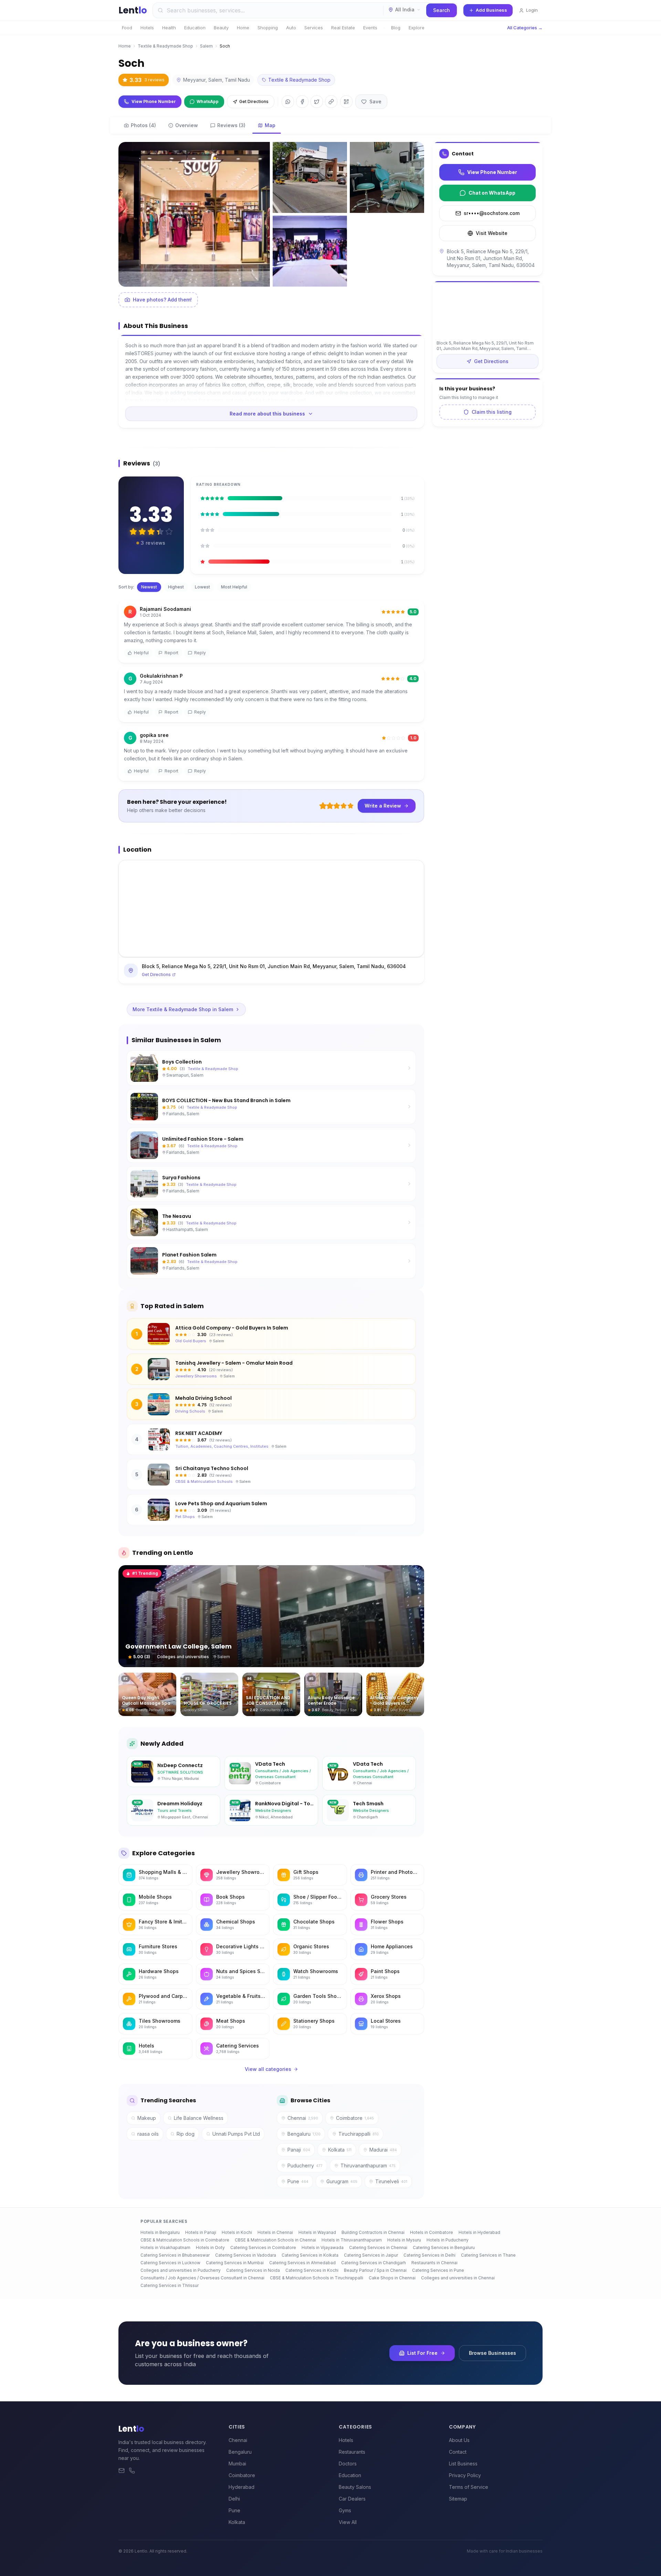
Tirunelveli (391, 2181)
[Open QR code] (346, 102)
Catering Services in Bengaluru (444, 2247)
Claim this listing (492, 412)
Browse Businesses (492, 2353)
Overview (187, 125)
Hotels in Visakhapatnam (165, 2247)
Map (270, 125)
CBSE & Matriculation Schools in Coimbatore (185, 2240)
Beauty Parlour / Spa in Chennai (375, 2270)
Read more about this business (267, 414)
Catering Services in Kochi (312, 2270)
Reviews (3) (231, 125)
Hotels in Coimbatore (432, 2232)
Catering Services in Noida (253, 2270)
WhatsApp (208, 101)
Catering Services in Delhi (429, 2255)
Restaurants (352, 2452)
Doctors (348, 2464)
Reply (200, 653)
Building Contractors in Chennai (373, 2232)
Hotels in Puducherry (448, 2240)
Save (375, 101)
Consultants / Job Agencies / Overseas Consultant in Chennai (202, 2278)
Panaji (299, 2150)
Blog (396, 28)
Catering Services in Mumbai (235, 2263)
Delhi (234, 2499)
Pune (298, 2181)
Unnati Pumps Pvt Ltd (236, 2134)
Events (370, 28)
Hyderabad (242, 2487)
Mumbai (237, 2464)
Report (171, 653)
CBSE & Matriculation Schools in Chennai (275, 2240)
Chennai (303, 2118)
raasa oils (148, 2134)
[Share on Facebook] (302, 102)
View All (348, 2522)
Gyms (345, 2510)
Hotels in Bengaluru (160, 2232)
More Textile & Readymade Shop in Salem (183, 1009)
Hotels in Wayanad (317, 2232)
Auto (291, 28)
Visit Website (492, 233)
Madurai (383, 2150)
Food (127, 28)
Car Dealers (352, 2499)
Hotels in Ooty (210, 2247)
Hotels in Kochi (237, 2232)
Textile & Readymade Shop (165, 46)
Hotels (147, 28)
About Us (459, 2440)
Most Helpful (234, 587)
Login (532, 10)
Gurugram (342, 2181)
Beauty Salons (355, 2487)
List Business (463, 2464)
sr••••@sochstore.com (492, 213)
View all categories (268, 2069)
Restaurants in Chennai (434, 2263)
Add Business (491, 10)
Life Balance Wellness (199, 2118)
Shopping (268, 28)
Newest (149, 587)
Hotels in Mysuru (404, 2240)
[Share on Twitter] (317, 102)
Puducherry (305, 2166)
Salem (206, 46)
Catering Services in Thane (488, 2255)
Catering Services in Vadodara (246, 2255)
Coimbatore (355, 2118)
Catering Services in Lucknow (170, 2263)
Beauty (221, 28)
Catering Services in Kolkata (310, 2255)
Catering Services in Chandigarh (374, 2263)
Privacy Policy (465, 2475)
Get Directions (254, 101)
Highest (176, 587)
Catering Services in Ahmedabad (302, 2263)
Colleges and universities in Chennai (458, 2278)
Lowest (202, 587)
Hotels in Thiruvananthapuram (352, 2240)
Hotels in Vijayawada (323, 2247)
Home (243, 28)
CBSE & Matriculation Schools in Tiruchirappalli (317, 2278)
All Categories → (525, 28)
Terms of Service (469, 2487)
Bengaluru (304, 2134)
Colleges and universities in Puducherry (181, 2270)
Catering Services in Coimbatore (263, 2247)
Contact (458, 2452)
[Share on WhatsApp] (288, 102)
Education (195, 28)
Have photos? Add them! (162, 300)
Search (442, 10)
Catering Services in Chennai (378, 2247)
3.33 (147, 80)
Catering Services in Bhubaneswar (175, 2255)
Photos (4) (143, 125)
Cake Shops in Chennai (392, 2278)
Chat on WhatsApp (492, 193)
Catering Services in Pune (438, 2270)
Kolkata (340, 2150)
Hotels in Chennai (275, 2232)
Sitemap (458, 2499)
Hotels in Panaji (201, 2232)
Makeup (147, 2118)
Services (314, 28)
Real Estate (343, 28)
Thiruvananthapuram (368, 2166)
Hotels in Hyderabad (479, 2232)
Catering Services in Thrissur (170, 2285)
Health (169, 28)
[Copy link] (331, 102)
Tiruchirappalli (359, 2134)
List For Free (422, 2353)
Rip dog (186, 2134)
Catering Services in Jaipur (371, 2255)
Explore (417, 28)
